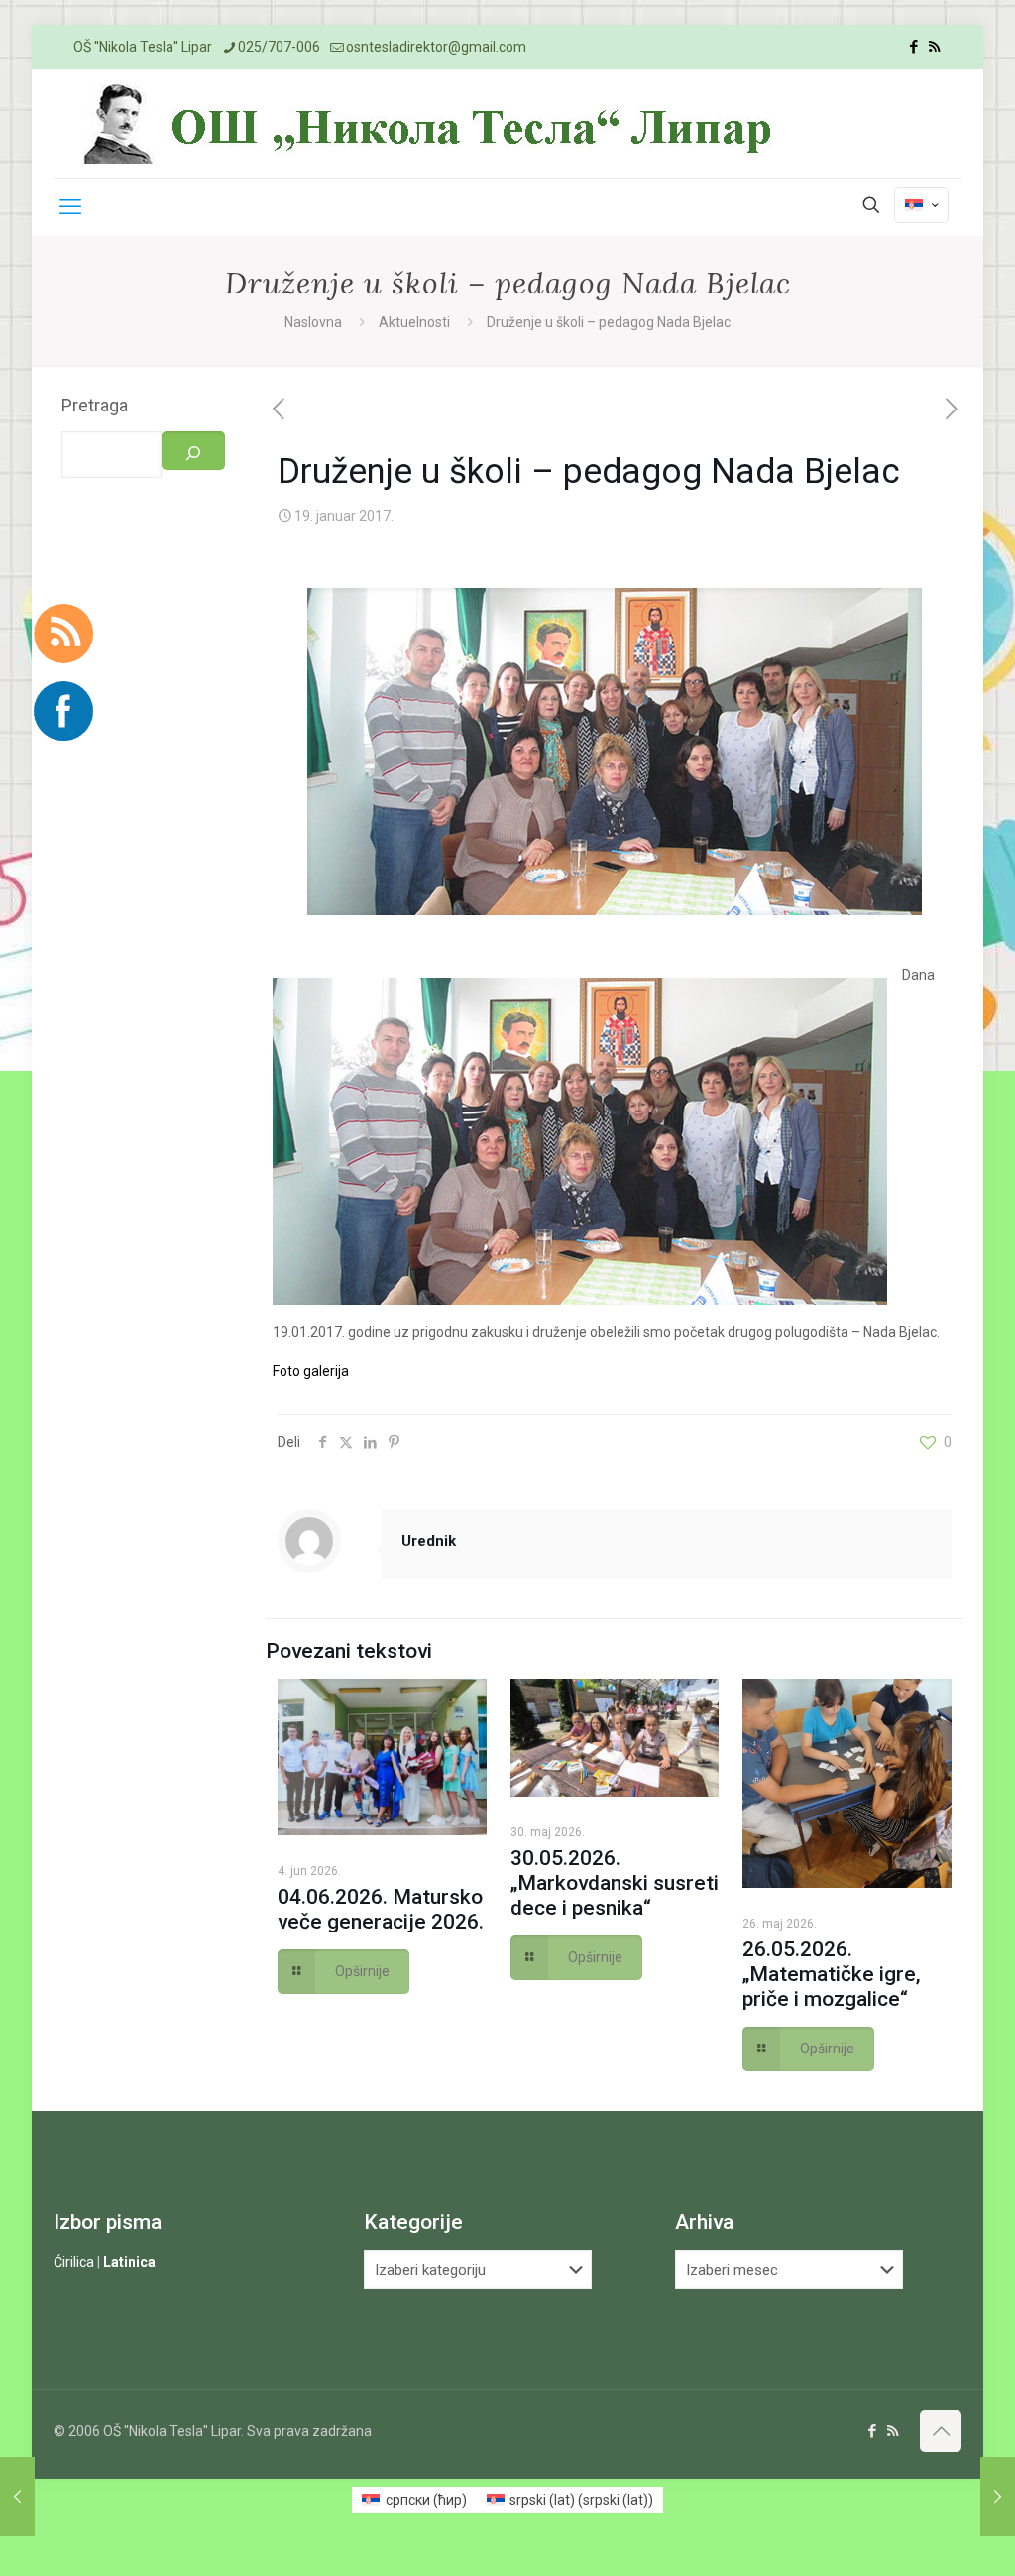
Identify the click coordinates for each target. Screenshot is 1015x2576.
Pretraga (95, 405)
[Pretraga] (193, 451)
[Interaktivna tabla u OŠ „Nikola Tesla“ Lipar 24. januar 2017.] (998, 2497)
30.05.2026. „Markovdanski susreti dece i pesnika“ (615, 1883)
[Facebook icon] (913, 47)
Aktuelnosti (414, 322)
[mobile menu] (70, 207)
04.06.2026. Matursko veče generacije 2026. (381, 1909)
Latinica (129, 2262)
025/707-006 (279, 47)
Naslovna (313, 322)
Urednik (429, 1541)
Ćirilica (74, 2262)
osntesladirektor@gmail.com (436, 47)
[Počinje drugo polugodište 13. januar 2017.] (17, 2497)
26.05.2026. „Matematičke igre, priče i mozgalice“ (832, 1974)
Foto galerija (311, 1371)
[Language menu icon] (921, 205)
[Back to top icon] (941, 2431)
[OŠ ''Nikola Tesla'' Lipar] (433, 124)
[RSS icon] (934, 47)
